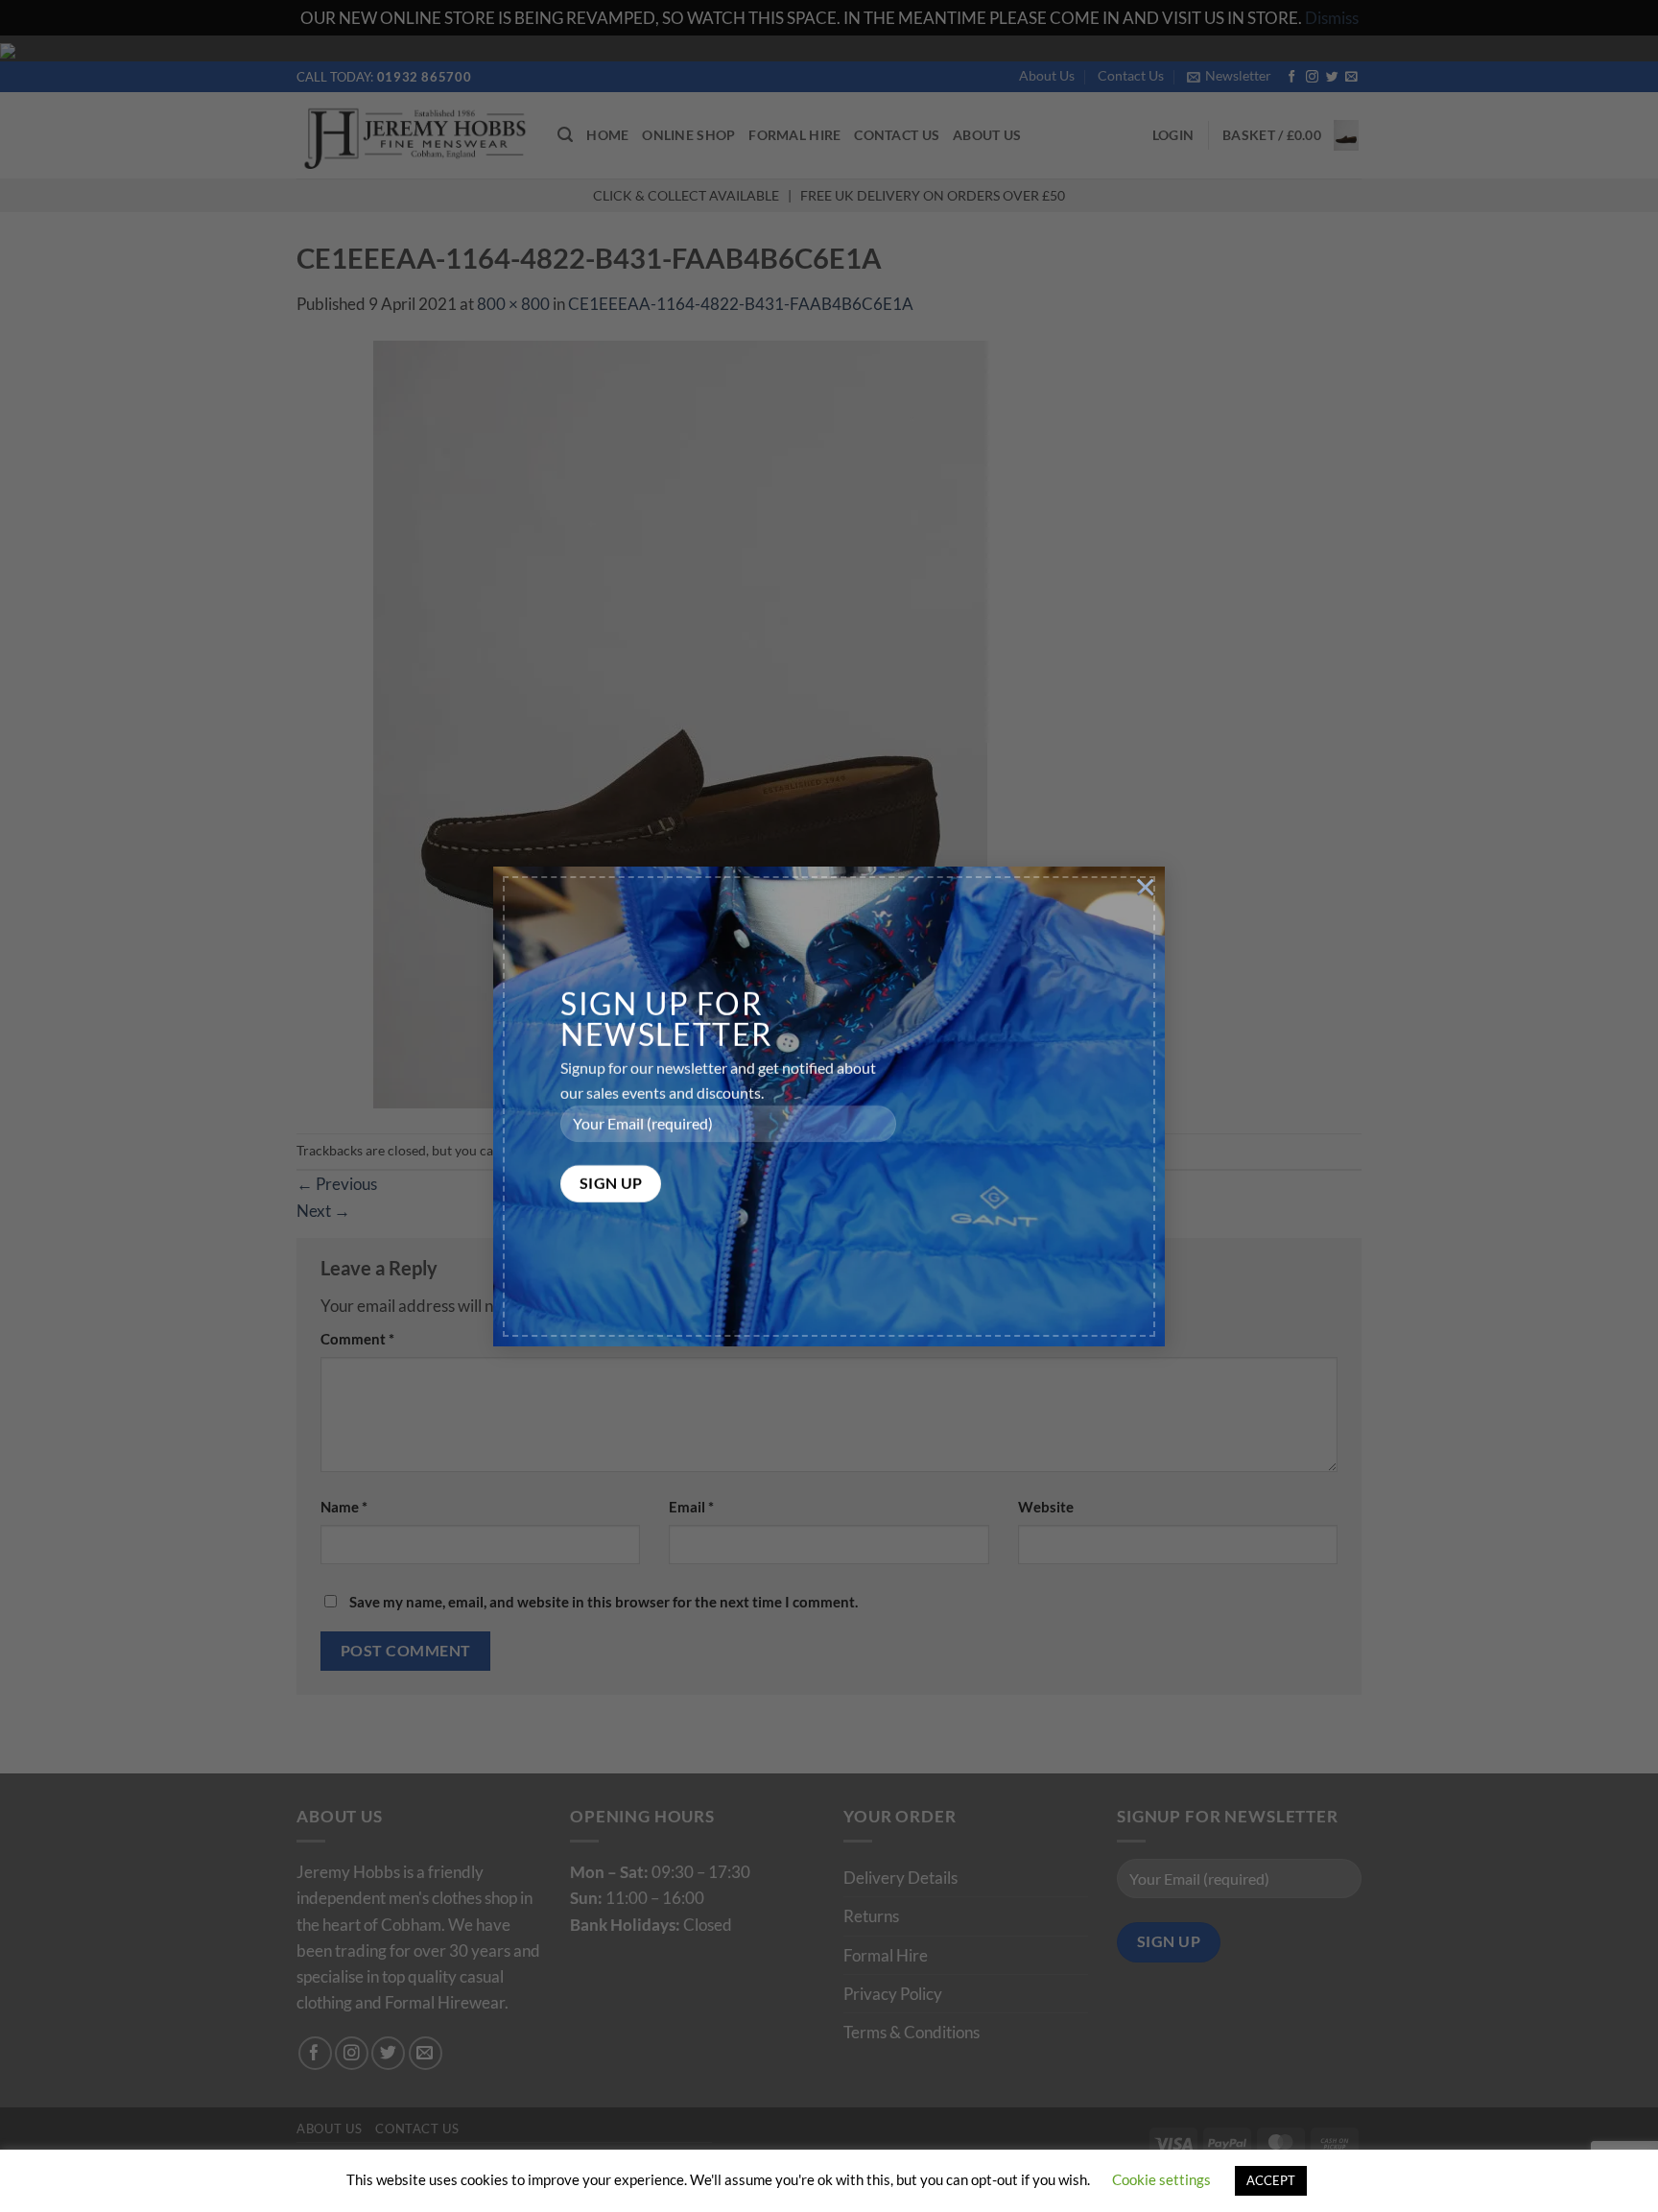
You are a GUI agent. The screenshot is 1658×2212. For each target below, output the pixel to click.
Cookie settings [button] (1161, 2179)
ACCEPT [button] (1271, 2180)
